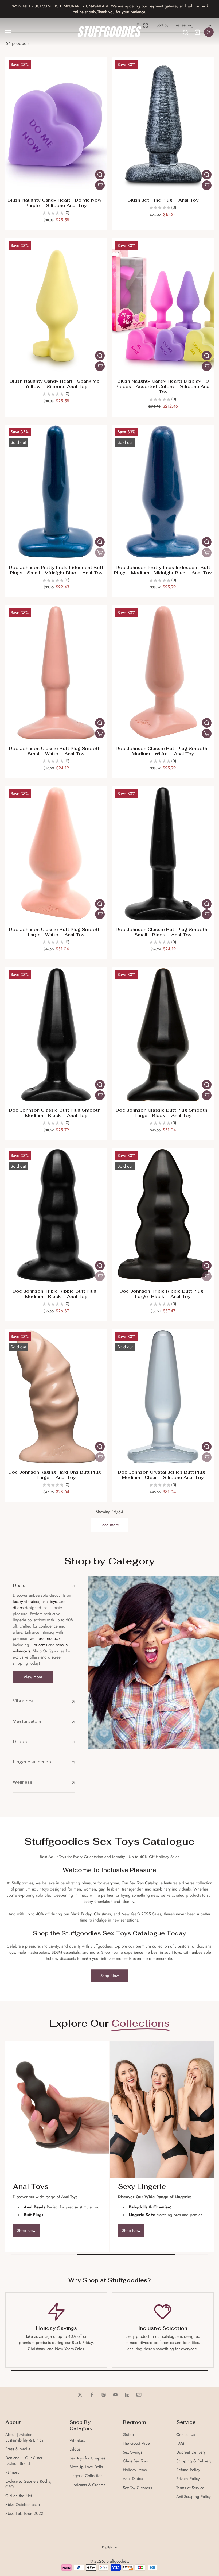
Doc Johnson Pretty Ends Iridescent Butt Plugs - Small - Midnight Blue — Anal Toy (56, 570)
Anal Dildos (133, 2479)
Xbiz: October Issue (23, 2505)
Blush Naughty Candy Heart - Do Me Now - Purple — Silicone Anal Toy (56, 203)
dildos (18, 1608)
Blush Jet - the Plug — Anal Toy (163, 200)
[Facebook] (92, 2395)
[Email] (139, 2395)
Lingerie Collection (86, 2476)
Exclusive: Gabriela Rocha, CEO (28, 2484)
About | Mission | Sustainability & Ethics (24, 2438)
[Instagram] (104, 2395)
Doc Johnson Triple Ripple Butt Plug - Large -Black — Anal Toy (163, 1294)
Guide (128, 2435)
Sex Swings (132, 2452)
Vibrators (77, 2441)
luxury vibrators (26, 1602)
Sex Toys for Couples (87, 2458)
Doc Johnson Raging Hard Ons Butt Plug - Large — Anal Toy (56, 1475)
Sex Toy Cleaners (137, 2488)
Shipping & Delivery (194, 2461)
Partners (12, 2472)
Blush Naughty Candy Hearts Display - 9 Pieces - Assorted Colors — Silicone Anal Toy (163, 386)
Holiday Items (135, 2470)
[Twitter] (80, 2395)
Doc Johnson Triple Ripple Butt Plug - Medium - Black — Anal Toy (56, 1294)
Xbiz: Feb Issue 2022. (25, 2514)
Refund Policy (188, 2470)
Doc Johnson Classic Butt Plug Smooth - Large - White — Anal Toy (56, 932)
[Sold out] (100, 553)
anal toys (49, 1602)
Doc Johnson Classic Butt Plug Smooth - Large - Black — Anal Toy (163, 1113)
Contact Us (186, 2435)
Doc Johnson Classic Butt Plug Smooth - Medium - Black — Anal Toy (56, 1113)
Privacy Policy (188, 2479)
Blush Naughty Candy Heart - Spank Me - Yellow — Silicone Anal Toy (56, 384)
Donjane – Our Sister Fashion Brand (24, 2461)
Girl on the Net (19, 2496)
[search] (185, 32)
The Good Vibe (136, 2444)
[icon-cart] (197, 32)
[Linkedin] (127, 2395)
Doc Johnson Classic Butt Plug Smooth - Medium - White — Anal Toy (163, 751)
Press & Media (18, 2449)
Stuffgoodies (117, 2561)
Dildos (75, 2449)
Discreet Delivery (191, 2452)
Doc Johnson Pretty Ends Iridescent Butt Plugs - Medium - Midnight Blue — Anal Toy (163, 570)
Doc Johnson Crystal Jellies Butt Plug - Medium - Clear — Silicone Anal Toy (163, 1475)
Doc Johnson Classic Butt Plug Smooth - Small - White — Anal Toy (56, 751)
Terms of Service (190, 2488)
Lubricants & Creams (87, 2485)
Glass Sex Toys (135, 2461)
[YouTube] (115, 2395)
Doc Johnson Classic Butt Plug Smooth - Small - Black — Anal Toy (163, 932)
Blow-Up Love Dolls (86, 2467)
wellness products (45, 1638)
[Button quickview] (100, 175)
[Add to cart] (100, 185)
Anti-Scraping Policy (193, 2497)
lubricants (39, 1645)
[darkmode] (209, 32)
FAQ (180, 2444)
